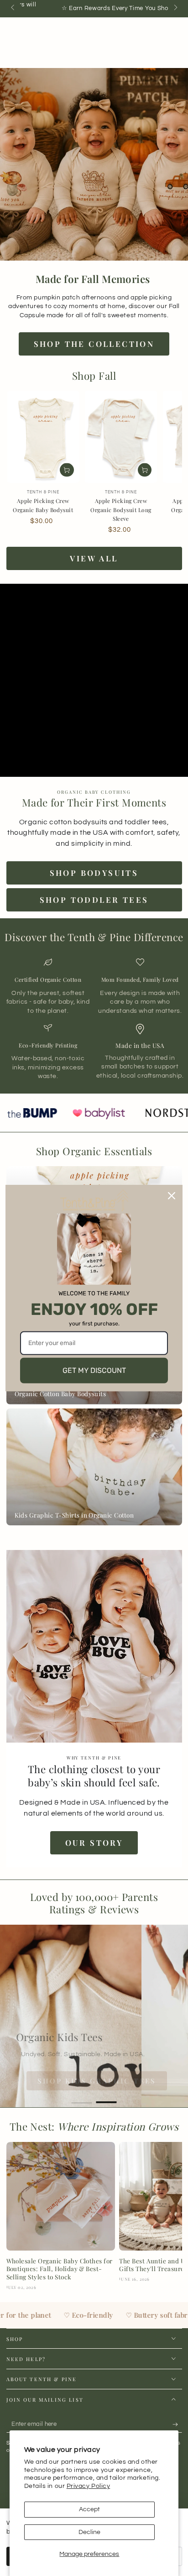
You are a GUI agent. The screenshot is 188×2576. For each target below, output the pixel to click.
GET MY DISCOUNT (94, 1370)
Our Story (94, 1843)
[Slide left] (13, 8)
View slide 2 (107, 2098)
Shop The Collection (94, 344)
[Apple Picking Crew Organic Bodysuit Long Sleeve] (121, 437)
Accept (89, 2509)
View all (94, 558)
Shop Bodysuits (94, 873)
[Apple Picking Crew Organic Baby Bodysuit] (43, 437)
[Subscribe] (177, 2424)
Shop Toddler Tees (94, 900)
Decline (89, 2532)
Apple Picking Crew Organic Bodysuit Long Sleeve (121, 510)
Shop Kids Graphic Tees (77, 2081)
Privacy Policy (89, 2486)
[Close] (172, 1196)
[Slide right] (175, 8)
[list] (94, 1019)
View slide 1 (82, 2098)
